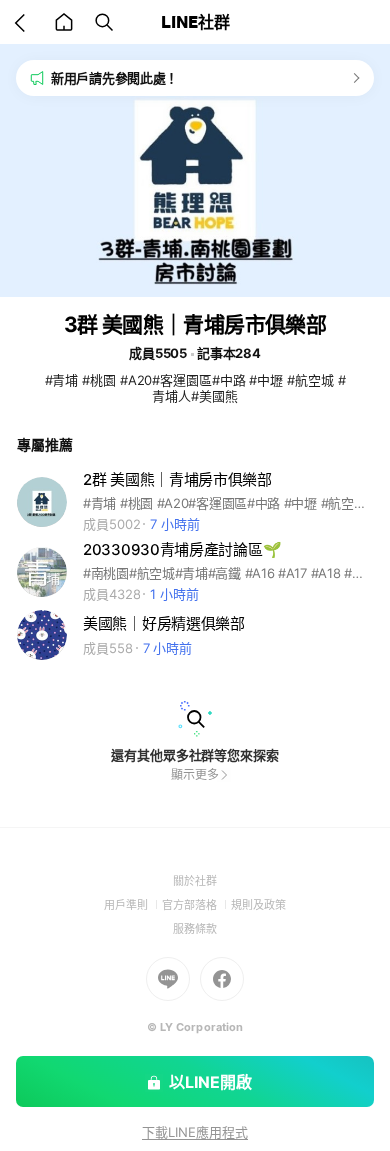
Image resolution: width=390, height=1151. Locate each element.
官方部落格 (196, 905)
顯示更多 (195, 774)
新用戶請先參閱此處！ (114, 78)
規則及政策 (258, 905)
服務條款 (195, 929)
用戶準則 (133, 905)
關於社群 (195, 881)
